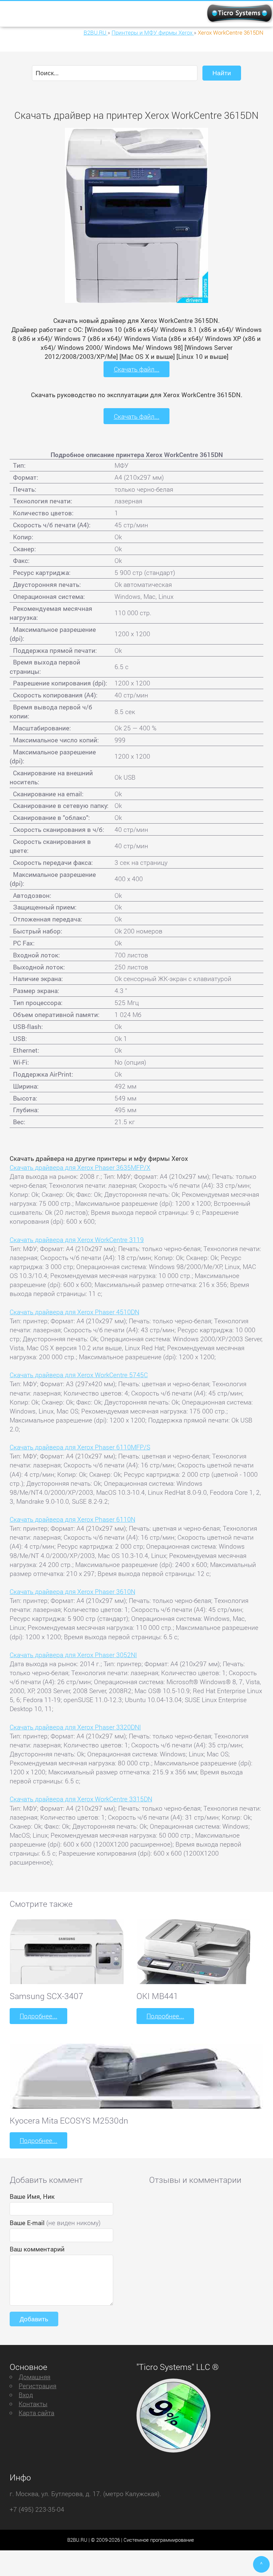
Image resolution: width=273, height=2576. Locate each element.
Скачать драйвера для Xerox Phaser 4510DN (74, 1312)
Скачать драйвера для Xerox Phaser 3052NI (73, 1655)
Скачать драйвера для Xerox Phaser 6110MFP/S (80, 1447)
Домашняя (34, 2377)
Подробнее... (38, 2016)
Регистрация (37, 2386)
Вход (26, 2395)
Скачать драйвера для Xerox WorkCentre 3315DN (81, 1799)
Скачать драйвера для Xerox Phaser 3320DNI (75, 1727)
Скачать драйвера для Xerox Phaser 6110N (72, 1519)
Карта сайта (36, 2413)
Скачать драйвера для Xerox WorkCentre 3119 (77, 1240)
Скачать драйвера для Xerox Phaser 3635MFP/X (80, 1167)
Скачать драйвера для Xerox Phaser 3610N (72, 1591)
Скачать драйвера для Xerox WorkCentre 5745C (79, 1375)
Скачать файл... (137, 369)
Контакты (33, 2404)
